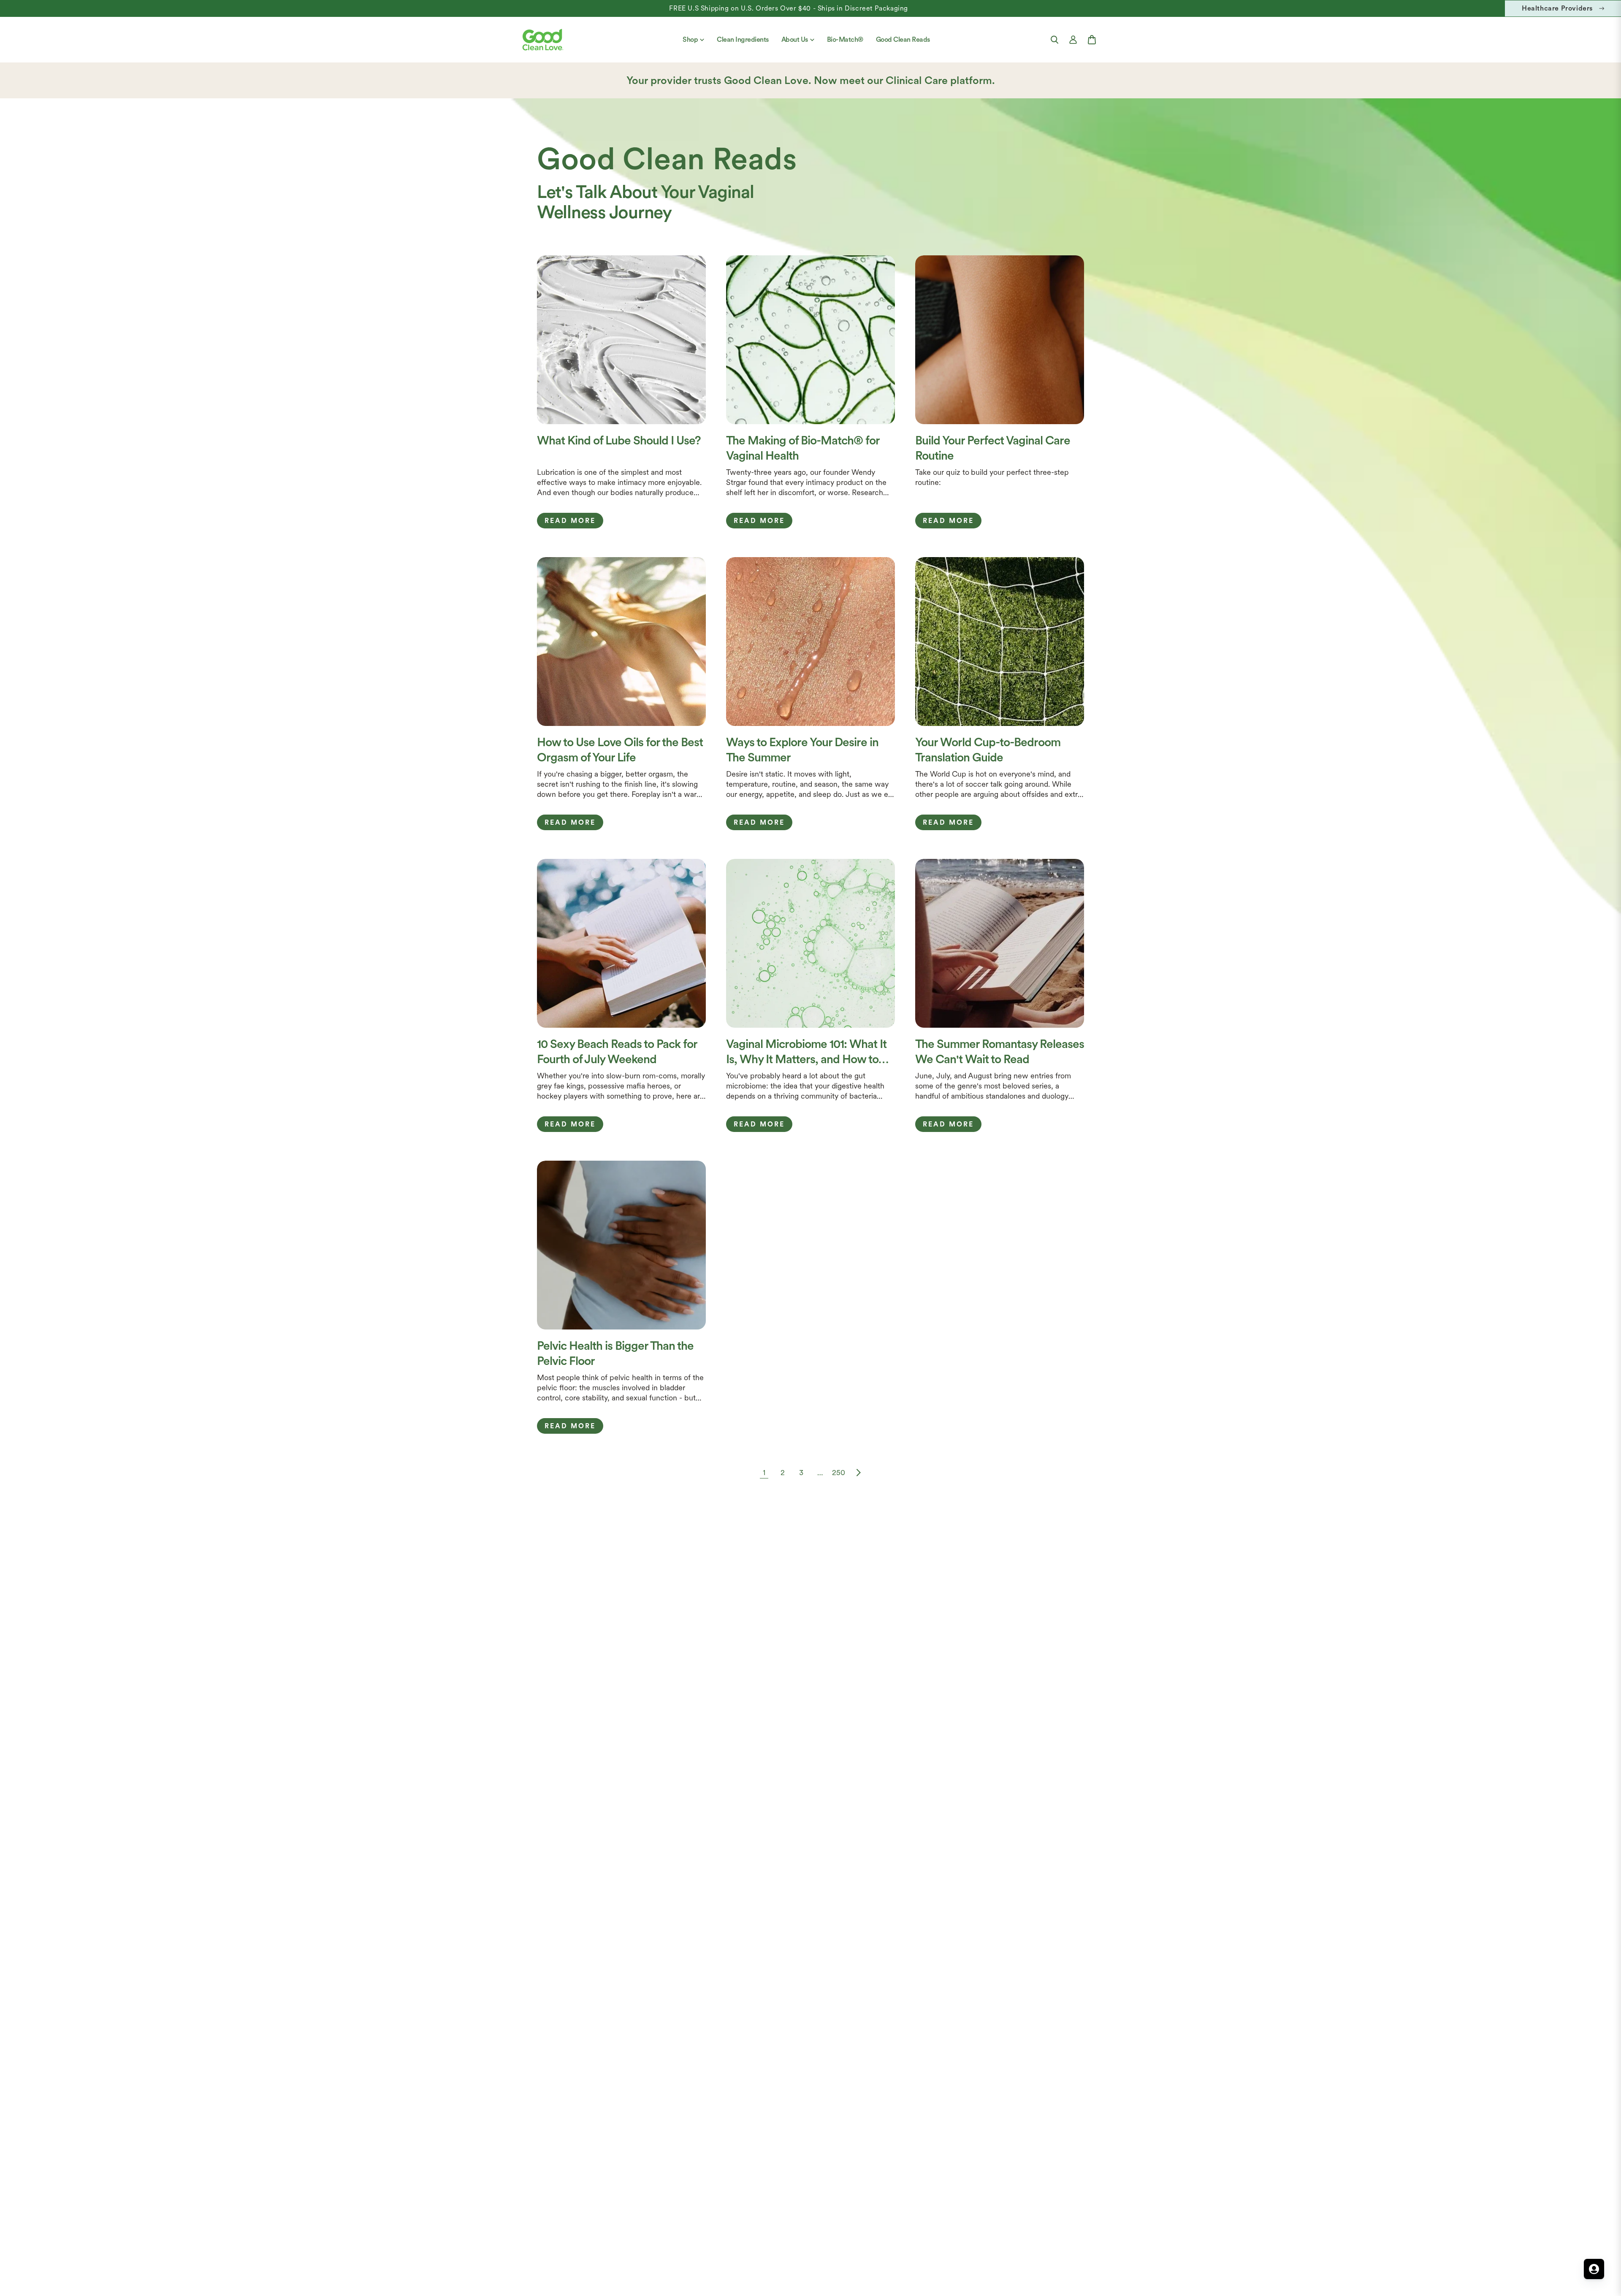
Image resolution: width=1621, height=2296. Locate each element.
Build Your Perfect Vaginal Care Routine (993, 448)
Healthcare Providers (1557, 8)
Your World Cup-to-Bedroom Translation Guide (988, 750)
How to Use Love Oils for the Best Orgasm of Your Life (620, 750)
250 (839, 1472)
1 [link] (764, 1472)
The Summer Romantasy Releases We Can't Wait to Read (1000, 1051)
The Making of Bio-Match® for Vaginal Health (803, 448)
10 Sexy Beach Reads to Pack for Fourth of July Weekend (617, 1051)
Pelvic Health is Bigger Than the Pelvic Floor (615, 1353)
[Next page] (857, 1473)
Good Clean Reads (903, 39)
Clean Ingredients (743, 39)
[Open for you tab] (1594, 2269)
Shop (690, 39)
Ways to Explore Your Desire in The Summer (802, 750)
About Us (795, 39)
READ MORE (570, 521)
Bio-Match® (845, 39)
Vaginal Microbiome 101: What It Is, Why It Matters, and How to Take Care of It (806, 1052)
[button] (1054, 40)
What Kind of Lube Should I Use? (619, 440)
